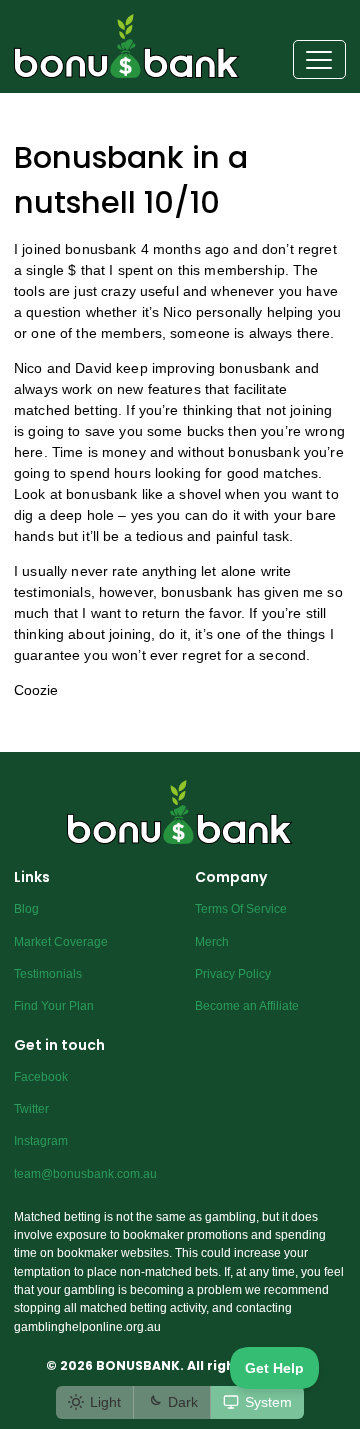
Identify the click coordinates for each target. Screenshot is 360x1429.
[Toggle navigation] (319, 59)
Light (105, 1402)
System (268, 1402)
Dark (183, 1402)
